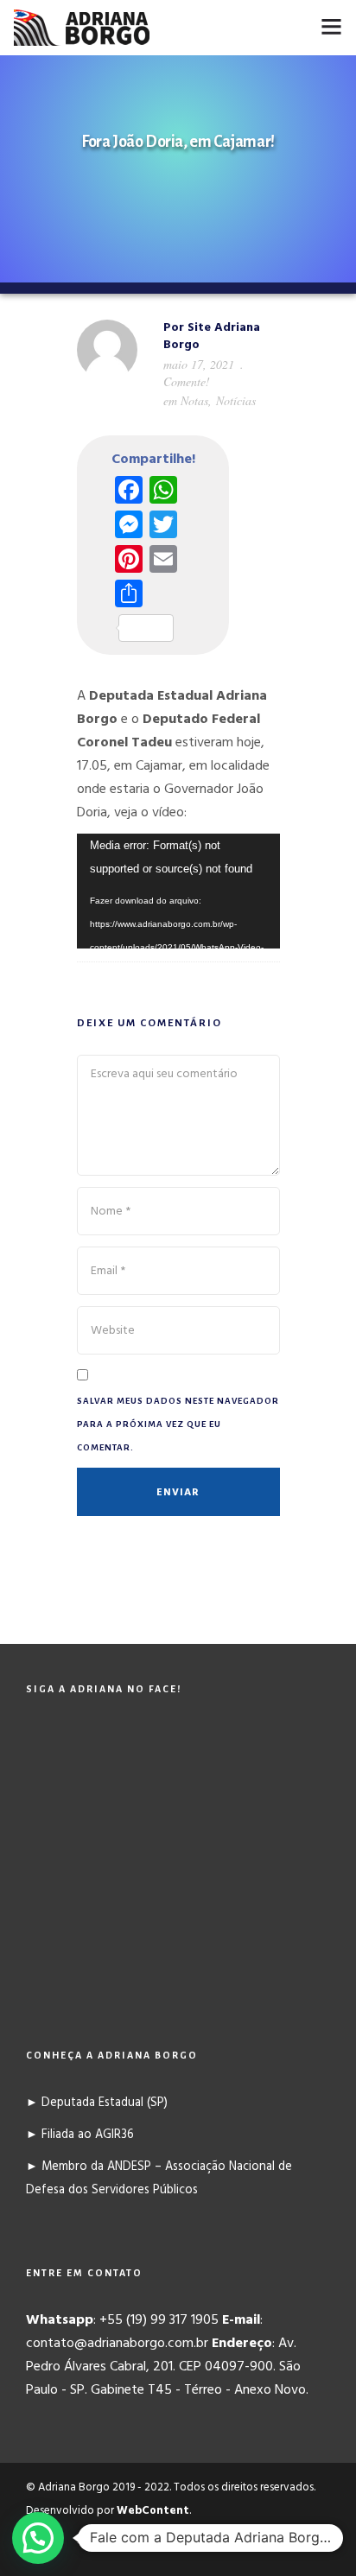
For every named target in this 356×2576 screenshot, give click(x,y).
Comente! (187, 381)
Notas (194, 400)
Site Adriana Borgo (212, 336)
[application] (178, 891)
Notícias (236, 400)
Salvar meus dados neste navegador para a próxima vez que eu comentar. (178, 1424)
